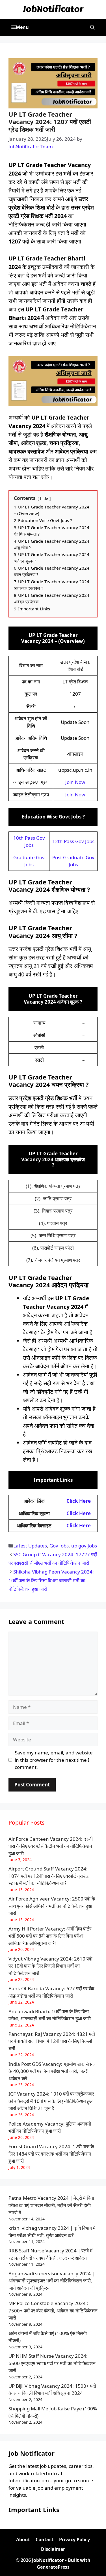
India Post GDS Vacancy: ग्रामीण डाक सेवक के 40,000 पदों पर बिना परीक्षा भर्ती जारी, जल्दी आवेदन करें (52, 2071)
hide (44, 498)
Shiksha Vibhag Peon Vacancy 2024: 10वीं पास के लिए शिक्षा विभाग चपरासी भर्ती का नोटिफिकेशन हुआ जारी (51, 1580)
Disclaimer (53, 2549)
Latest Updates (30, 1546)
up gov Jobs (84, 1546)
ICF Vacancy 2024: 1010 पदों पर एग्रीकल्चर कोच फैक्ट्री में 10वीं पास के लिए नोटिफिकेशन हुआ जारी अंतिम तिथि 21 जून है (51, 2101)
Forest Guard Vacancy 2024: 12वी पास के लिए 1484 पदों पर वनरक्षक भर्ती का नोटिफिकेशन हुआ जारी (51, 2154)
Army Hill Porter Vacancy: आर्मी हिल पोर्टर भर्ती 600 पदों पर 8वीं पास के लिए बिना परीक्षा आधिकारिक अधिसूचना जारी (50, 1936)
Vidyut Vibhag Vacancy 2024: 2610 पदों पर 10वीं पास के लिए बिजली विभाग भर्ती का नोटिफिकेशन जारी (50, 1966)
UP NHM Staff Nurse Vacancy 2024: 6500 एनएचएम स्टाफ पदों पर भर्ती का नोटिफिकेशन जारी (52, 2363)
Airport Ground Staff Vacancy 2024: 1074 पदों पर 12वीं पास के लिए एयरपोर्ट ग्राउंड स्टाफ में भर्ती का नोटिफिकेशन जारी (48, 1876)
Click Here (79, 1501)
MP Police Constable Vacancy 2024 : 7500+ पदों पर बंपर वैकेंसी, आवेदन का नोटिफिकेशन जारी (53, 2310)
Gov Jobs (59, 1546)
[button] (92, 27)
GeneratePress (53, 2567)
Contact (45, 2539)
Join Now (75, 782)
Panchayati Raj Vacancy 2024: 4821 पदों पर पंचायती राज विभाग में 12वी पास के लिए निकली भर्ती (52, 2041)
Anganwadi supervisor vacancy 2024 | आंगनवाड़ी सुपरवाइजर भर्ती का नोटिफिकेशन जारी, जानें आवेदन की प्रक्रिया (51, 2281)
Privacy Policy (74, 2539)
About (23, 2539)
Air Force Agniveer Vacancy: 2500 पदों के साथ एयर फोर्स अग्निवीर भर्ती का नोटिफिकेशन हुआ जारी (52, 1906)
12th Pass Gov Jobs (73, 841)
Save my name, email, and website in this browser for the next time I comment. (54, 1760)
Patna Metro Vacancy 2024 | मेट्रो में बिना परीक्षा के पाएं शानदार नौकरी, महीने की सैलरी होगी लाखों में (51, 2205)
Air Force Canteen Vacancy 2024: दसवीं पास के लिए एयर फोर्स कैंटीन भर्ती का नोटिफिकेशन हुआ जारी (51, 1846)
